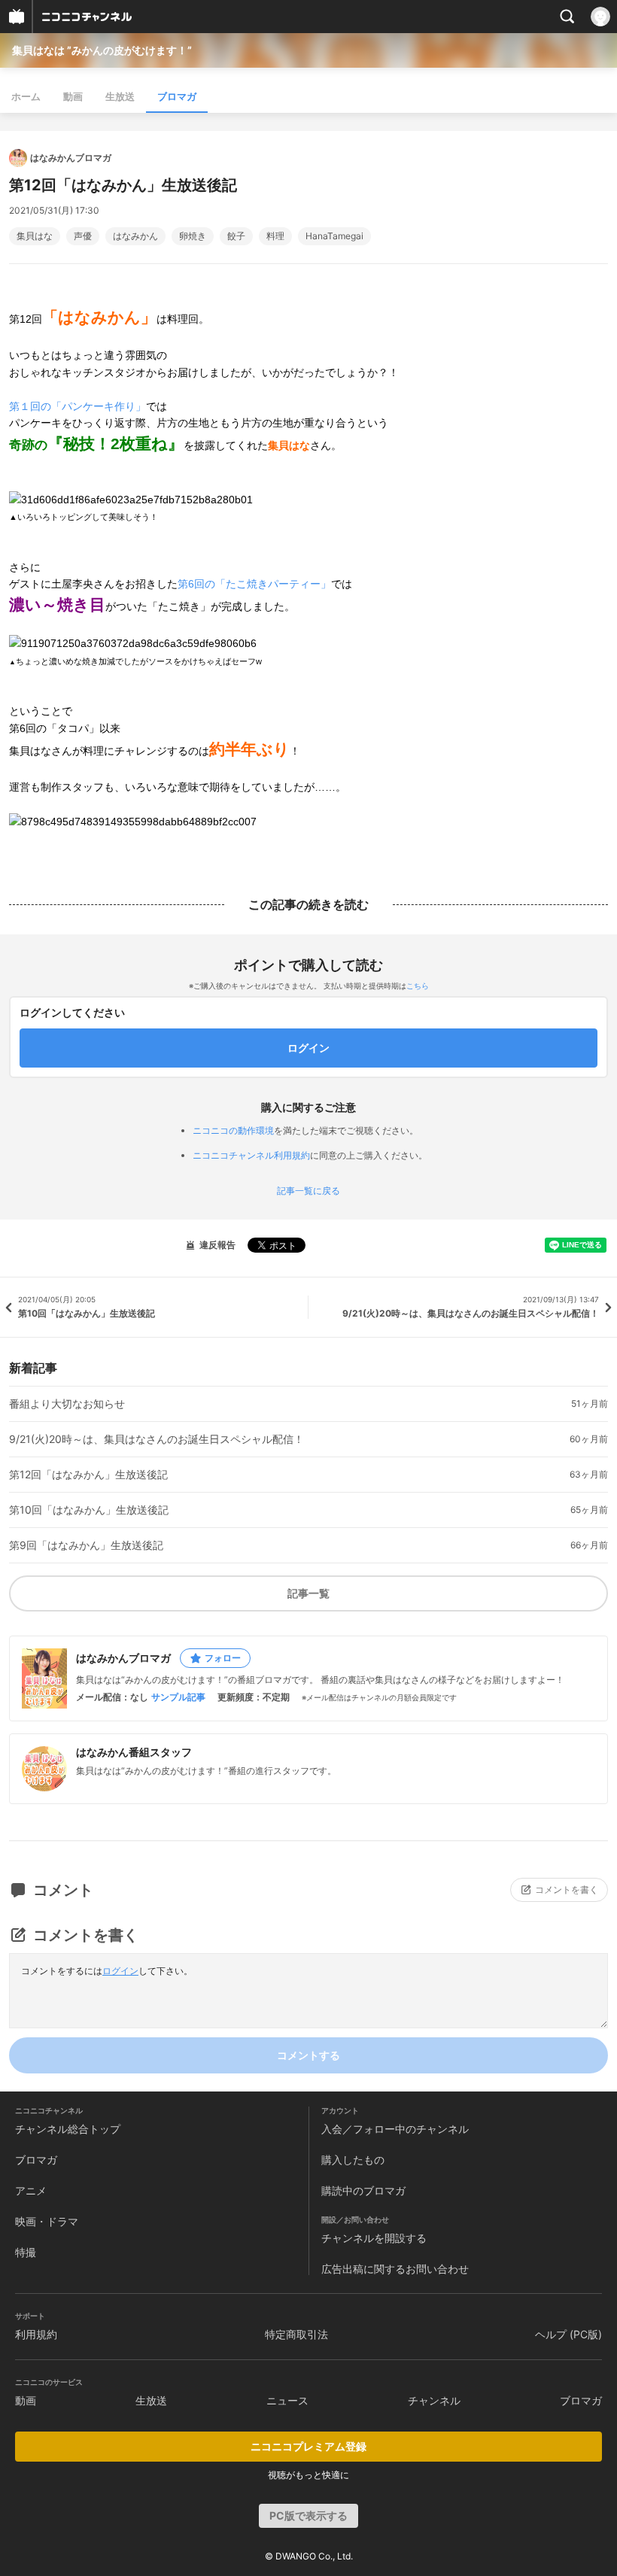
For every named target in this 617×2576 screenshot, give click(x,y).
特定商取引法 (296, 2334)
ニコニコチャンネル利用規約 (251, 1155)
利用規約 (36, 2334)
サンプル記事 (178, 1697)
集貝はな (35, 236)
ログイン (120, 1971)
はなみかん (135, 236)
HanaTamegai (334, 236)
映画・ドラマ (47, 2221)
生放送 (120, 96)
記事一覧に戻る (308, 1191)
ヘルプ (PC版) (568, 2334)
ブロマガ (177, 96)
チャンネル (434, 2400)
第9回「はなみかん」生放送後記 (86, 1545)
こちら (418, 986)
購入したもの (353, 2160)
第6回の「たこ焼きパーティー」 (254, 584)
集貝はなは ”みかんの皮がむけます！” (102, 50)
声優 (83, 236)
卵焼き (193, 236)
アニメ (31, 2190)
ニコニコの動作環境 (233, 1130)
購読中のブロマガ (363, 2190)
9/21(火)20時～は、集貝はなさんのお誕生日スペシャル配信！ (157, 1439)
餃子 (236, 236)
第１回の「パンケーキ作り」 (78, 406)
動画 (73, 96)
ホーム (26, 96)
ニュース (287, 2400)
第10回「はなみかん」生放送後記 (89, 1510)
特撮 (26, 2252)
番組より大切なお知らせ (67, 1404)
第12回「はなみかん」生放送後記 (88, 1475)
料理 (275, 236)
